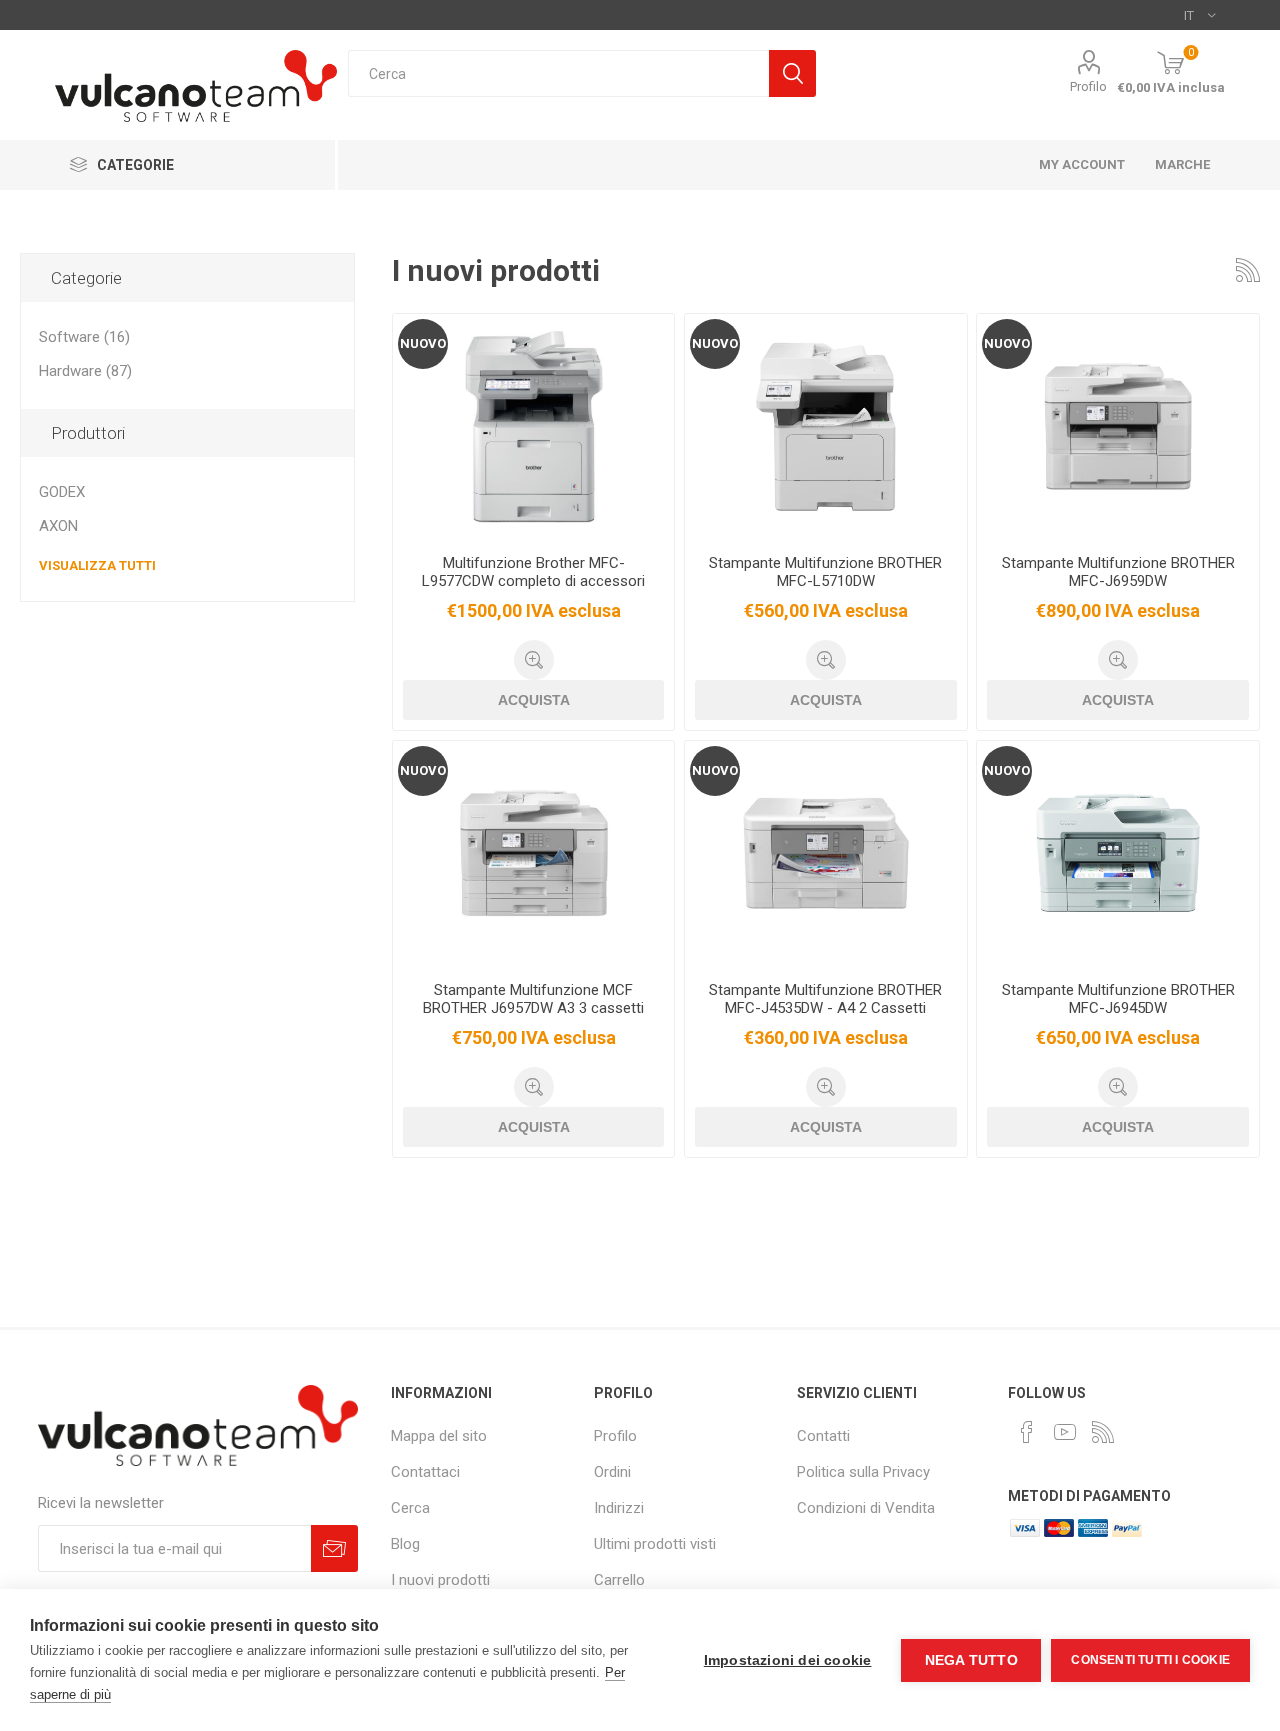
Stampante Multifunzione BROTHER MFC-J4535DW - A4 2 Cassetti (825, 999)
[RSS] (1103, 1432)
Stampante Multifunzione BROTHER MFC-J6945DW (1118, 999)
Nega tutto (971, 1660)
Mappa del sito (439, 1436)
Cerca (792, 73)
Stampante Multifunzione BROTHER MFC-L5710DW (825, 572)
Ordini (612, 1472)
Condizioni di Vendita (866, 1508)
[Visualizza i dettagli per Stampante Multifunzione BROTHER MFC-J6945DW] (1117, 853)
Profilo (1088, 86)
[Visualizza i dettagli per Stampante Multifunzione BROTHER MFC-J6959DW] (1117, 426)
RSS (1248, 270)
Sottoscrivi (334, 1548)
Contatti (823, 1436)
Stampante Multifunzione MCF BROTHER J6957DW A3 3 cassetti (533, 999)
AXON (58, 526)
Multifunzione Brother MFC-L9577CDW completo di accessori (533, 572)
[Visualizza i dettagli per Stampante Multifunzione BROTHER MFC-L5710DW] (825, 426)
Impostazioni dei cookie (788, 1660)
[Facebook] (1027, 1432)
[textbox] (558, 73)
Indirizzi (619, 1508)
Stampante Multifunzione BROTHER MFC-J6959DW (1118, 572)
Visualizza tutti (97, 565)
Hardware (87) (85, 371)
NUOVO (423, 343)
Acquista (534, 700)
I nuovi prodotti (440, 1580)
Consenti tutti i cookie (1150, 1660)
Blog (405, 1544)
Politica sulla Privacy (863, 1472)
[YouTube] (1065, 1432)
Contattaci (425, 1472)
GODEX (62, 492)
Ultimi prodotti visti (655, 1544)
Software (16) (84, 337)
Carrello (619, 1580)
